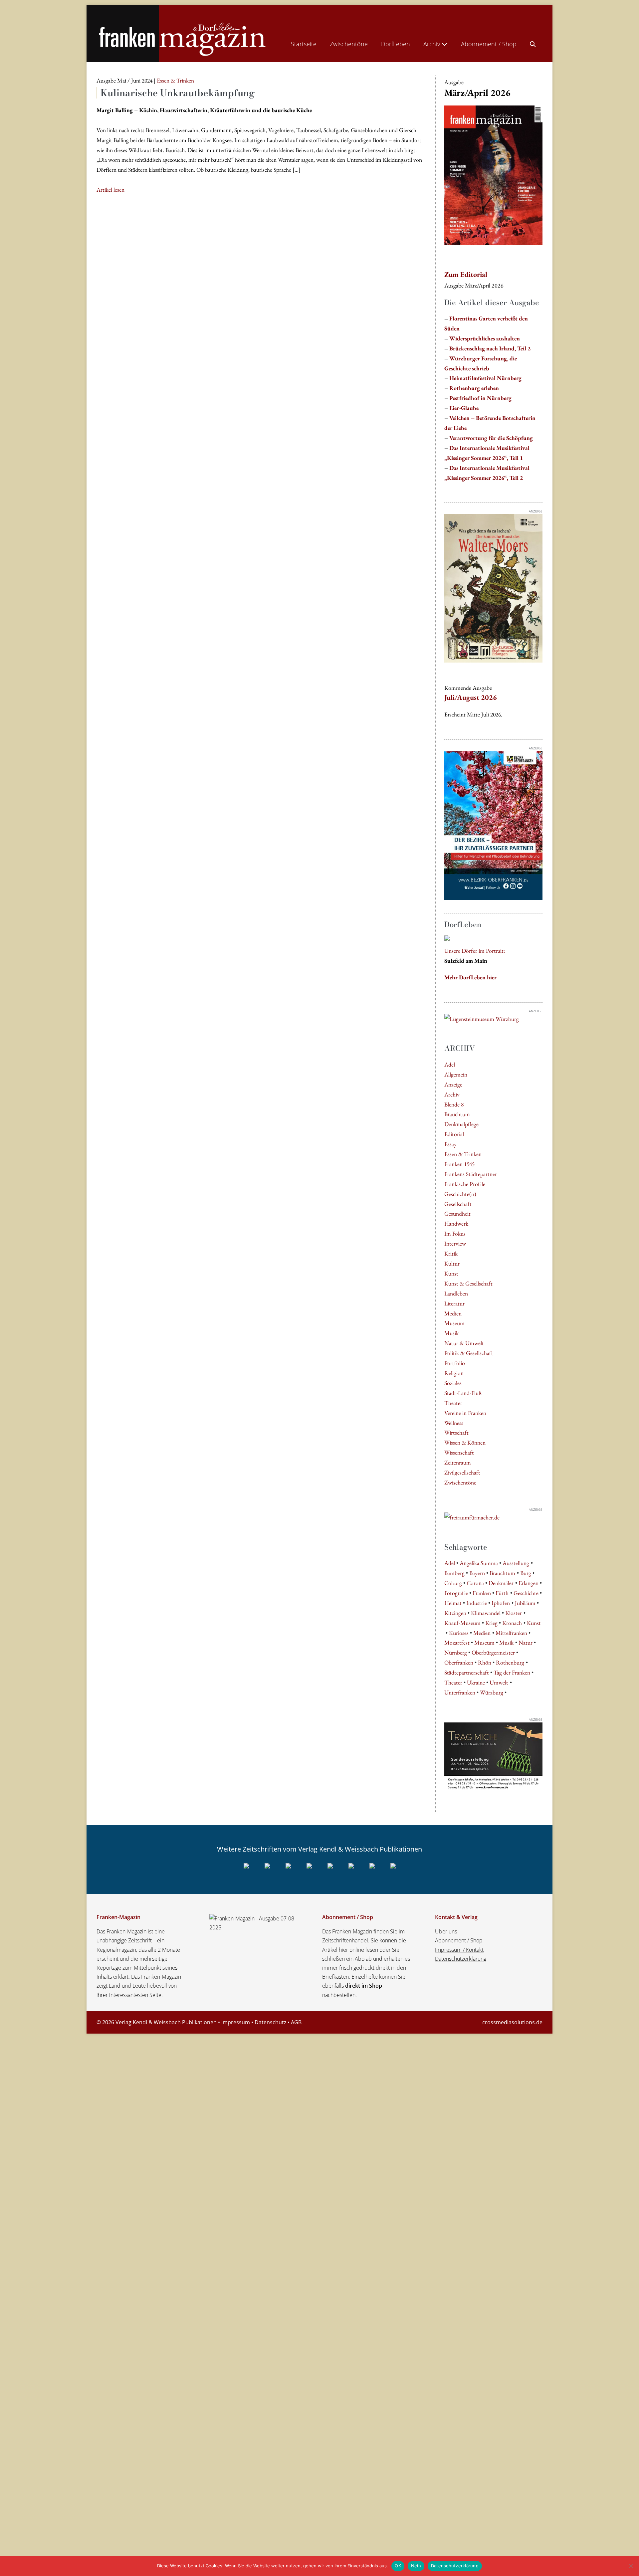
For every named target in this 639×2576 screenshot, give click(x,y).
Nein (416, 2566)
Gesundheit (457, 1213)
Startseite (304, 44)
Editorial (454, 1134)
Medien (453, 1313)
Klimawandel (486, 1613)
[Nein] (631, 2566)
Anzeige (453, 1084)
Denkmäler (501, 1583)
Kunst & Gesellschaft (468, 1283)
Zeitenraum (458, 1462)
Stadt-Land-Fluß (463, 1393)
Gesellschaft (458, 1204)
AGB (296, 2022)
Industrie (477, 1603)
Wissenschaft (459, 1452)
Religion (454, 1373)
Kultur (452, 1263)
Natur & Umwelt (464, 1343)
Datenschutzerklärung (461, 1959)
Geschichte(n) (460, 1194)
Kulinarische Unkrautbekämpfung (178, 93)
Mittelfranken (511, 1633)
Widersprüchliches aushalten (485, 338)
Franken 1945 (459, 1164)
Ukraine (476, 1682)
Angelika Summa (479, 1563)
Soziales (453, 1383)
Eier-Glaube (464, 408)
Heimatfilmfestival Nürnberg (485, 378)
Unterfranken (460, 1692)
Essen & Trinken (463, 1154)
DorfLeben (396, 44)
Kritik (451, 1253)
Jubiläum (525, 1603)
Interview (455, 1243)
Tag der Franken (512, 1672)
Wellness (454, 1423)
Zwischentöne (349, 44)
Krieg (491, 1623)
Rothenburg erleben (474, 388)
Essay (450, 1144)
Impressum (236, 2022)
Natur (526, 1642)
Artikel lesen (110, 190)
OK (398, 2566)
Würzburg (492, 1692)
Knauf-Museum (462, 1623)
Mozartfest (457, 1642)
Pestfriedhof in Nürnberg (480, 398)
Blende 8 (454, 1104)
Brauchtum (457, 1114)
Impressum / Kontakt (459, 1950)
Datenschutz (270, 2022)
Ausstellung (516, 1563)
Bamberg (454, 1573)
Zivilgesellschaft (462, 1472)
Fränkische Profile (465, 1184)
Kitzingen (455, 1613)
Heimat (453, 1603)
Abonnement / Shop (489, 44)
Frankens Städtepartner (471, 1174)
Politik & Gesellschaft (469, 1353)
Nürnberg (456, 1652)
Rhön (485, 1662)
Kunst (451, 1273)
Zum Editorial (466, 274)
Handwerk (456, 1223)
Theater (453, 1403)
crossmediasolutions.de (512, 2022)
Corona (475, 1583)
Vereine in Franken (465, 1413)
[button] (533, 43)
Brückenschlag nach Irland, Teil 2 (490, 348)
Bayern (477, 1573)
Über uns (446, 1931)
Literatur (454, 1303)
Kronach (512, 1623)
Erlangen (529, 1583)
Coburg (453, 1583)
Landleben (456, 1293)
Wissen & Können (465, 1442)
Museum (454, 1323)
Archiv (432, 44)
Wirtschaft (456, 1432)
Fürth (502, 1593)
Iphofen (501, 1603)
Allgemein (456, 1074)
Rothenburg (510, 1662)
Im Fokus (455, 1233)
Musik (451, 1333)
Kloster (514, 1613)
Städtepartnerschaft (467, 1672)
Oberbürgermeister (493, 1652)
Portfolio (455, 1363)
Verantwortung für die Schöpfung (491, 438)
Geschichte (526, 1593)
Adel (450, 1064)
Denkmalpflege (461, 1124)
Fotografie (456, 1593)
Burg (526, 1573)
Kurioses (459, 1633)
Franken (482, 1593)
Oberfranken (459, 1662)
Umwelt (499, 1682)
